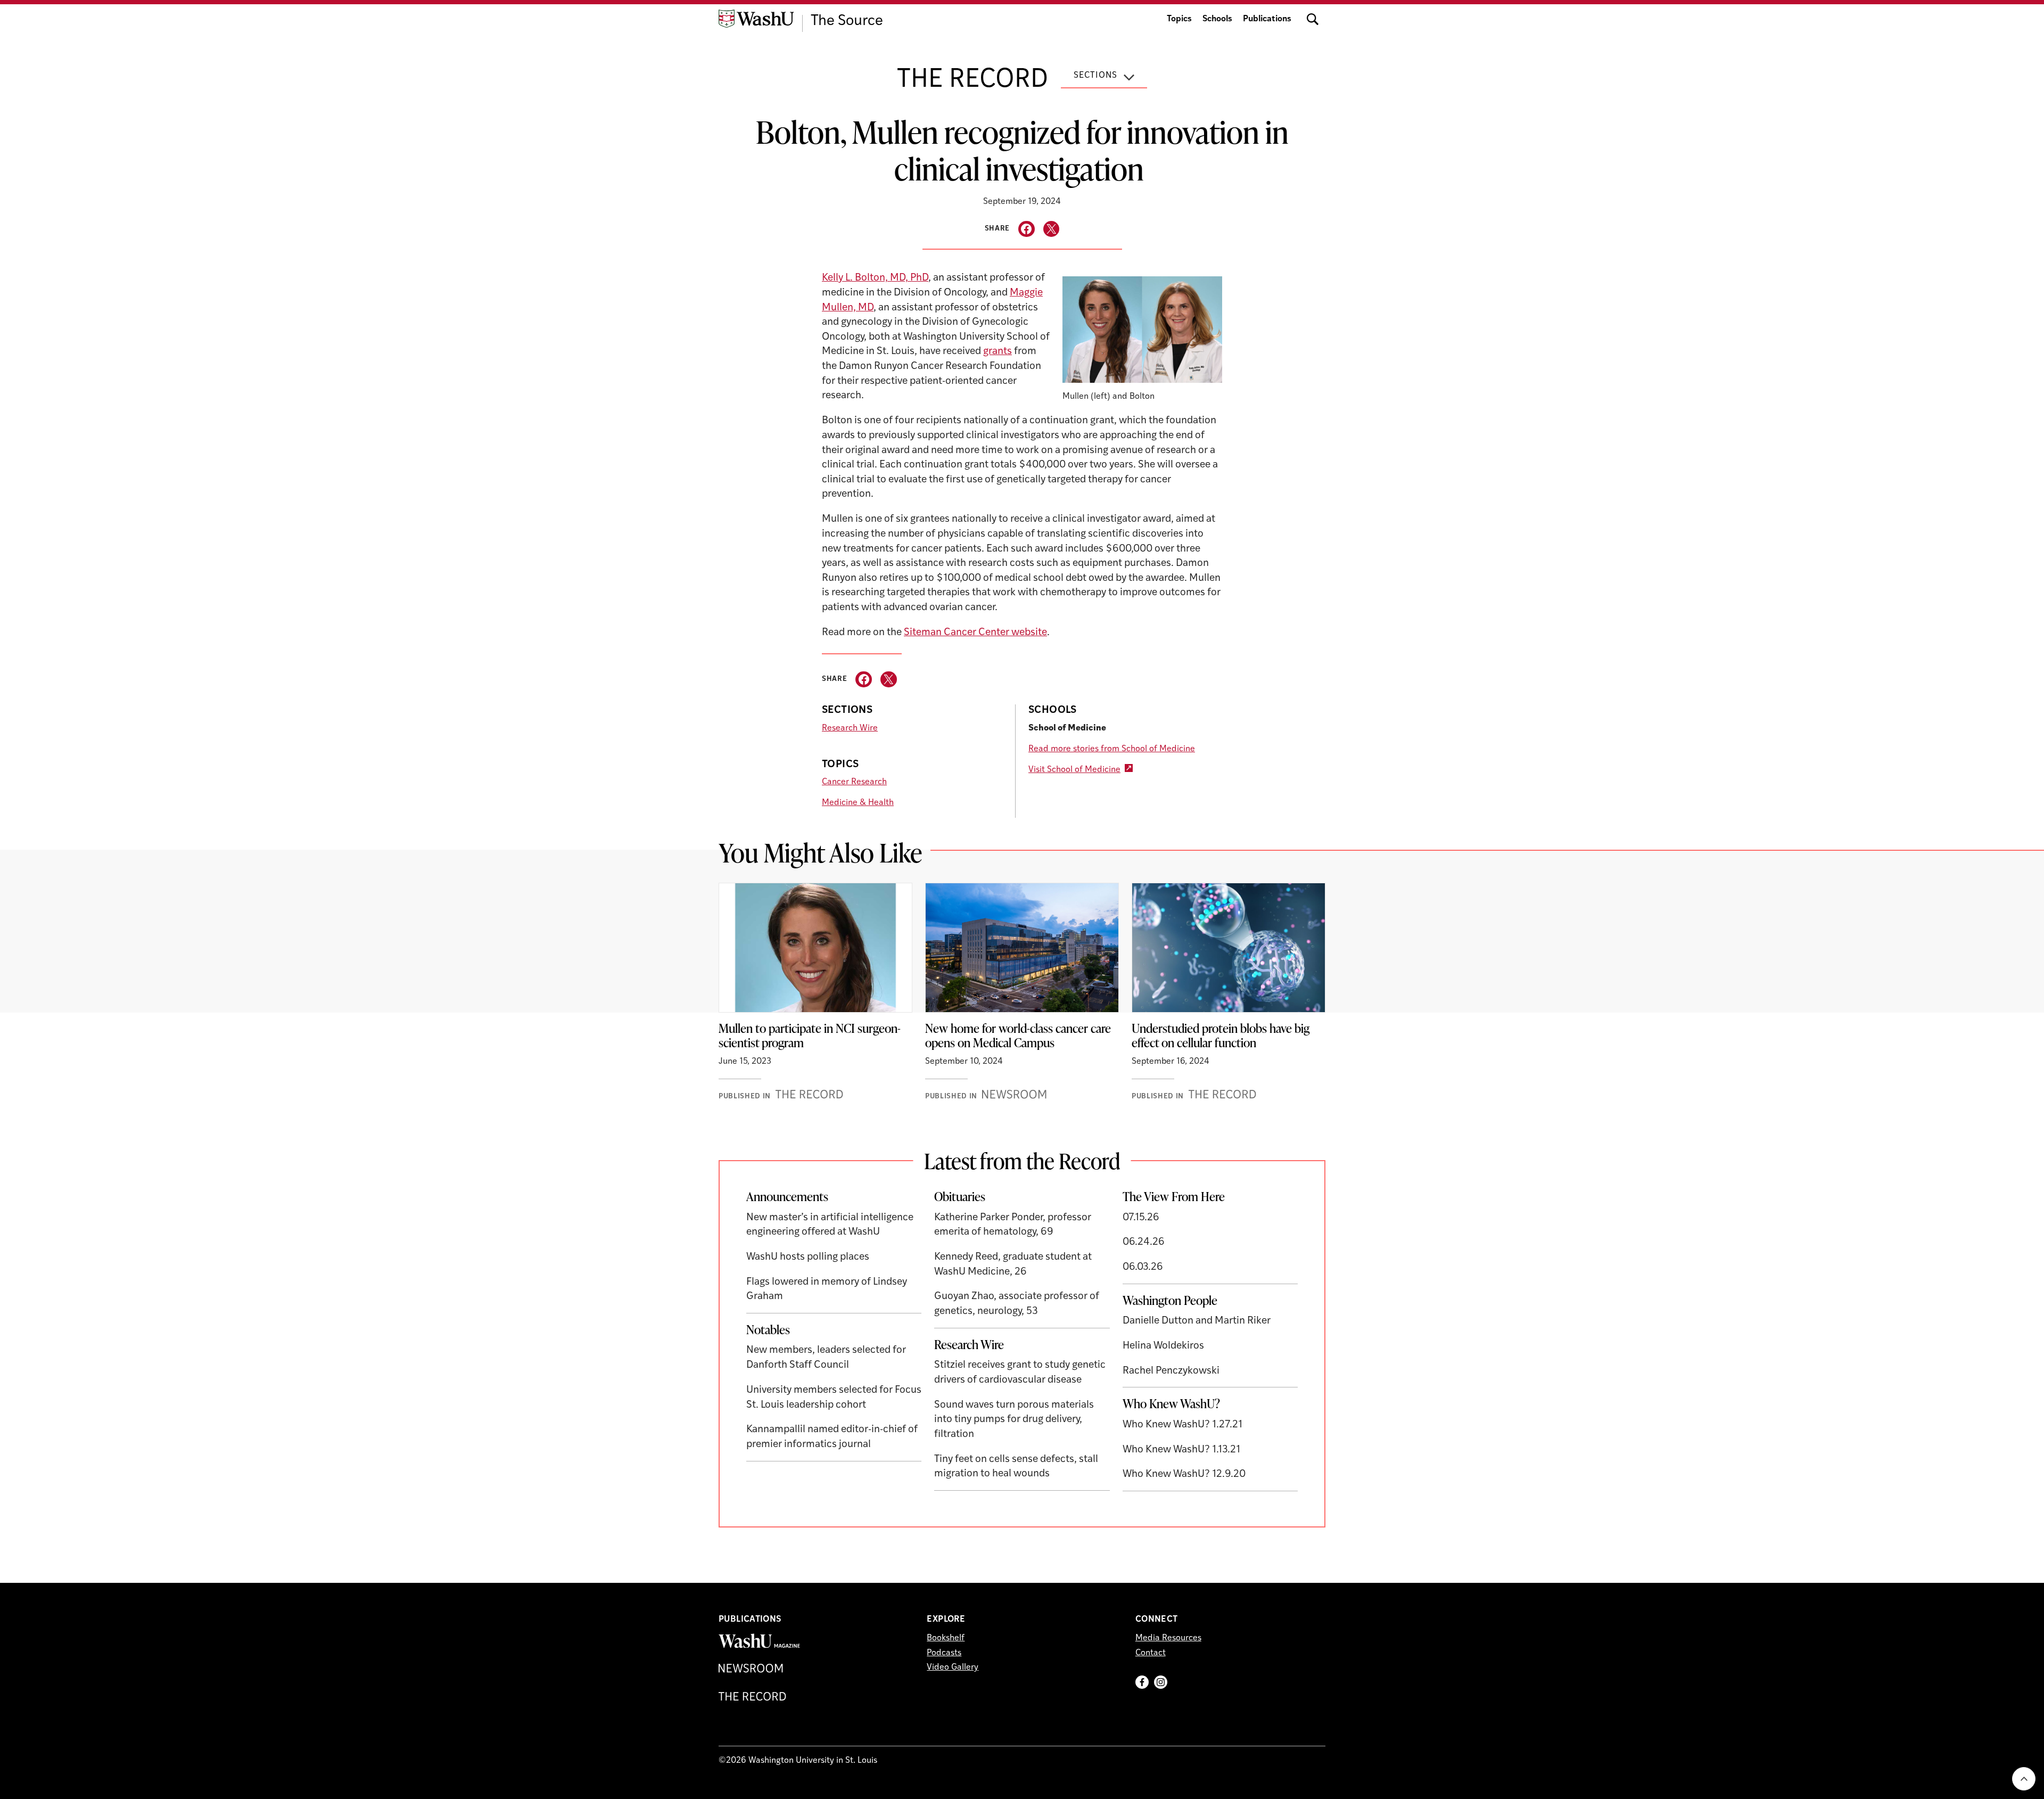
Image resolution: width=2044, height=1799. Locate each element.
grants (998, 352)
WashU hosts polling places (808, 1257)
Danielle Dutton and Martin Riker (1197, 1321)
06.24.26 (1144, 1242)
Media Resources (1168, 1638)
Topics (1179, 19)
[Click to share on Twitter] (1052, 229)
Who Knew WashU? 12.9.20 (1184, 1474)
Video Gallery (953, 1667)
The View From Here (1174, 1196)
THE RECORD (972, 80)
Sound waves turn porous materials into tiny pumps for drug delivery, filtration (1014, 1420)
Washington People (1170, 1300)
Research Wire (850, 728)
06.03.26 (1143, 1267)
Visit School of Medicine (1074, 770)
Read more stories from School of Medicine (1112, 749)
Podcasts (944, 1653)
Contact (1151, 1653)
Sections (1095, 76)
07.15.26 (1141, 1218)
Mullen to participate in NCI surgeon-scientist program (810, 1036)
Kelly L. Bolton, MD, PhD (875, 278)
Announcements (787, 1196)
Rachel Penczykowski (1171, 1371)
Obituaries (960, 1196)
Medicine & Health (858, 803)
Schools (1217, 19)
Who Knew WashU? (1171, 1403)
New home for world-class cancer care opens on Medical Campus (1018, 1036)
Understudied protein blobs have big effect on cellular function (1221, 1036)
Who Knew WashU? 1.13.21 (1181, 1450)
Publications (1267, 19)
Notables (768, 1329)
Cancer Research (854, 782)
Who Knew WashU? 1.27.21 (1182, 1425)
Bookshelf (946, 1638)
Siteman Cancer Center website (975, 633)
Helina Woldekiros (1163, 1346)
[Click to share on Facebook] (1027, 229)
